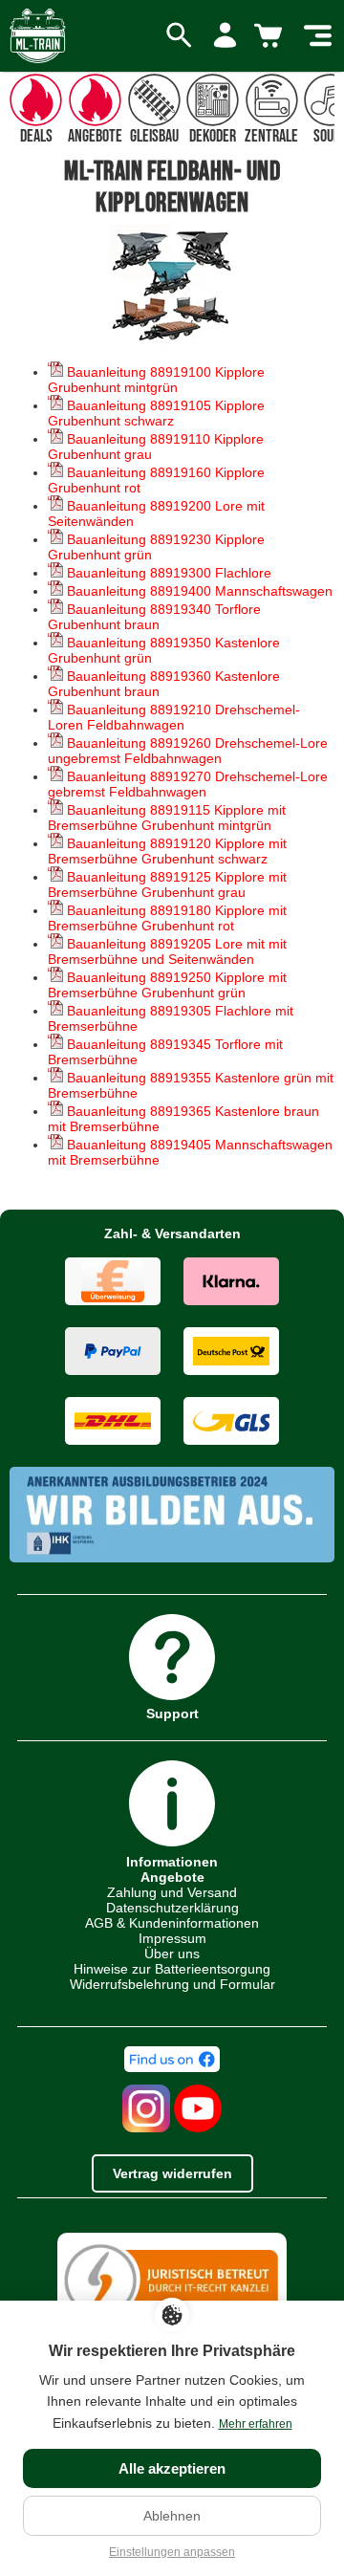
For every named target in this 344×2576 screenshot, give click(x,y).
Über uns (172, 1954)
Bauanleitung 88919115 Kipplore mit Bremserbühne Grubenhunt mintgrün (167, 818)
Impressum (172, 1938)
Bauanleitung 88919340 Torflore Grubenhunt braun (154, 617)
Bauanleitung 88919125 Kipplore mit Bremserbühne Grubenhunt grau (167, 884)
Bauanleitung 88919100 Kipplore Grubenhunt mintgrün (156, 380)
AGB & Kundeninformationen (172, 1923)
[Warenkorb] (271, 36)
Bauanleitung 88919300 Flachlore (167, 573)
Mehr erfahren (256, 2424)
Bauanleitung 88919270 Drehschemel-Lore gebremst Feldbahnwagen (188, 784)
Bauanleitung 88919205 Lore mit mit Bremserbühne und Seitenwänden (167, 951)
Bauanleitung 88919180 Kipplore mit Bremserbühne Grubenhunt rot (167, 918)
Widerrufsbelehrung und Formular (172, 1984)
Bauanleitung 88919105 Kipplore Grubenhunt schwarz (156, 413)
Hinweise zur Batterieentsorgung (172, 1969)
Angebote (172, 1877)
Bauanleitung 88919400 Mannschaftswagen (198, 591)
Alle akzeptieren (172, 2468)
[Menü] (318, 36)
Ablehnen (172, 2516)
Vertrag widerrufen (172, 2173)
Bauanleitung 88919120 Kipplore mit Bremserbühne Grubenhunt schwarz (167, 851)
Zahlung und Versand (172, 1892)
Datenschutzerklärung (172, 1908)
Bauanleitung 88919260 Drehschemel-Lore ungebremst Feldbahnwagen (188, 751)
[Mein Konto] (225, 36)
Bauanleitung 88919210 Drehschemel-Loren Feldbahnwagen (174, 717)
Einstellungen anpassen (172, 2552)
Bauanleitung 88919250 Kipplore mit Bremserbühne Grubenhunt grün (167, 985)
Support (172, 1713)
